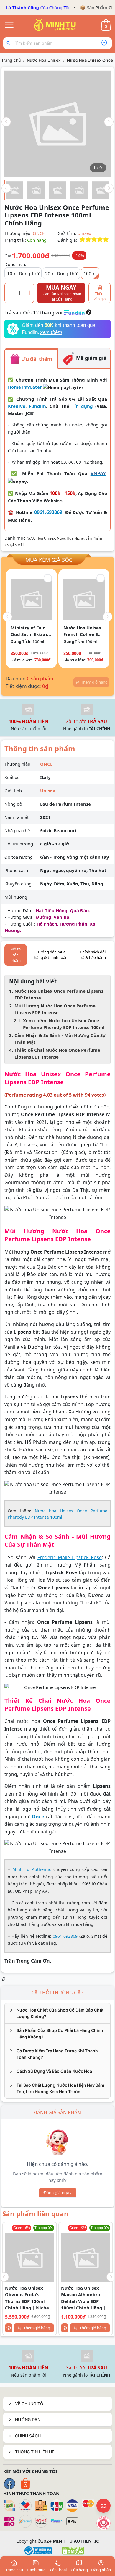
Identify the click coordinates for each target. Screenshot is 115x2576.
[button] (57, 2404)
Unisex (84, 233)
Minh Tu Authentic (32, 1869)
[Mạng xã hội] (103, 2523)
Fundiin (37, 406)
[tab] (57, 2013)
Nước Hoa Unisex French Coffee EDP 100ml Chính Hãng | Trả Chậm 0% (84, 631)
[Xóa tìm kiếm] (104, 43)
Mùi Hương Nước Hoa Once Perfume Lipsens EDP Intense (55, 1009)
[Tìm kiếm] (10, 43)
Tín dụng (82, 406)
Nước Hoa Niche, (71, 538)
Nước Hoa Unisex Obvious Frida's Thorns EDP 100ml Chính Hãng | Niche (27, 2298)
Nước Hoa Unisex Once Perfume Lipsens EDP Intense (59, 994)
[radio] (82, 240)
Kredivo (17, 406)
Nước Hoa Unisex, (42, 538)
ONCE (39, 233)
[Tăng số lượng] (30, 293)
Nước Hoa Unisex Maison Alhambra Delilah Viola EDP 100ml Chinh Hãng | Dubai (83, 2298)
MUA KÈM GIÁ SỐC (49, 559)
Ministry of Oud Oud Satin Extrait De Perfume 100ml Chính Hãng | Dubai (31, 631)
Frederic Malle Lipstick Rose (70, 1557)
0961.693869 (48, 512)
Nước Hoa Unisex (44, 60)
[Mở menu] (9, 25)
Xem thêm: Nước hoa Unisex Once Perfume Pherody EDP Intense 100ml (64, 1024)
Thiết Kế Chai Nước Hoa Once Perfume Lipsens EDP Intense (57, 1053)
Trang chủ (11, 60)
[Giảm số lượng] (9, 293)
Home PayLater (25, 387)
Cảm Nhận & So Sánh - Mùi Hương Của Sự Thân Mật (60, 1039)
